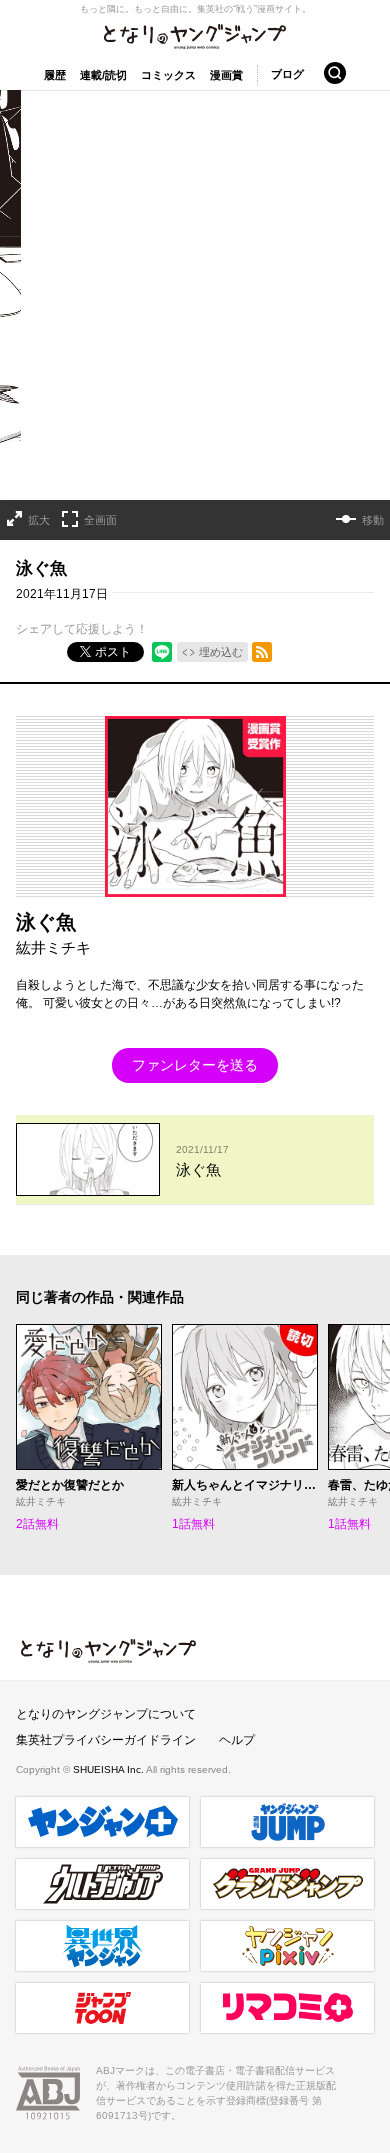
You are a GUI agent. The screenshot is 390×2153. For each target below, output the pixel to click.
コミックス (168, 75)
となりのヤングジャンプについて (106, 1714)
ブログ (287, 74)
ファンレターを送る (195, 1065)
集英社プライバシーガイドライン (106, 1740)
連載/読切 (103, 75)
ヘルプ (237, 1740)
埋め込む (221, 652)
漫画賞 (226, 75)
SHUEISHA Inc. (109, 1769)
